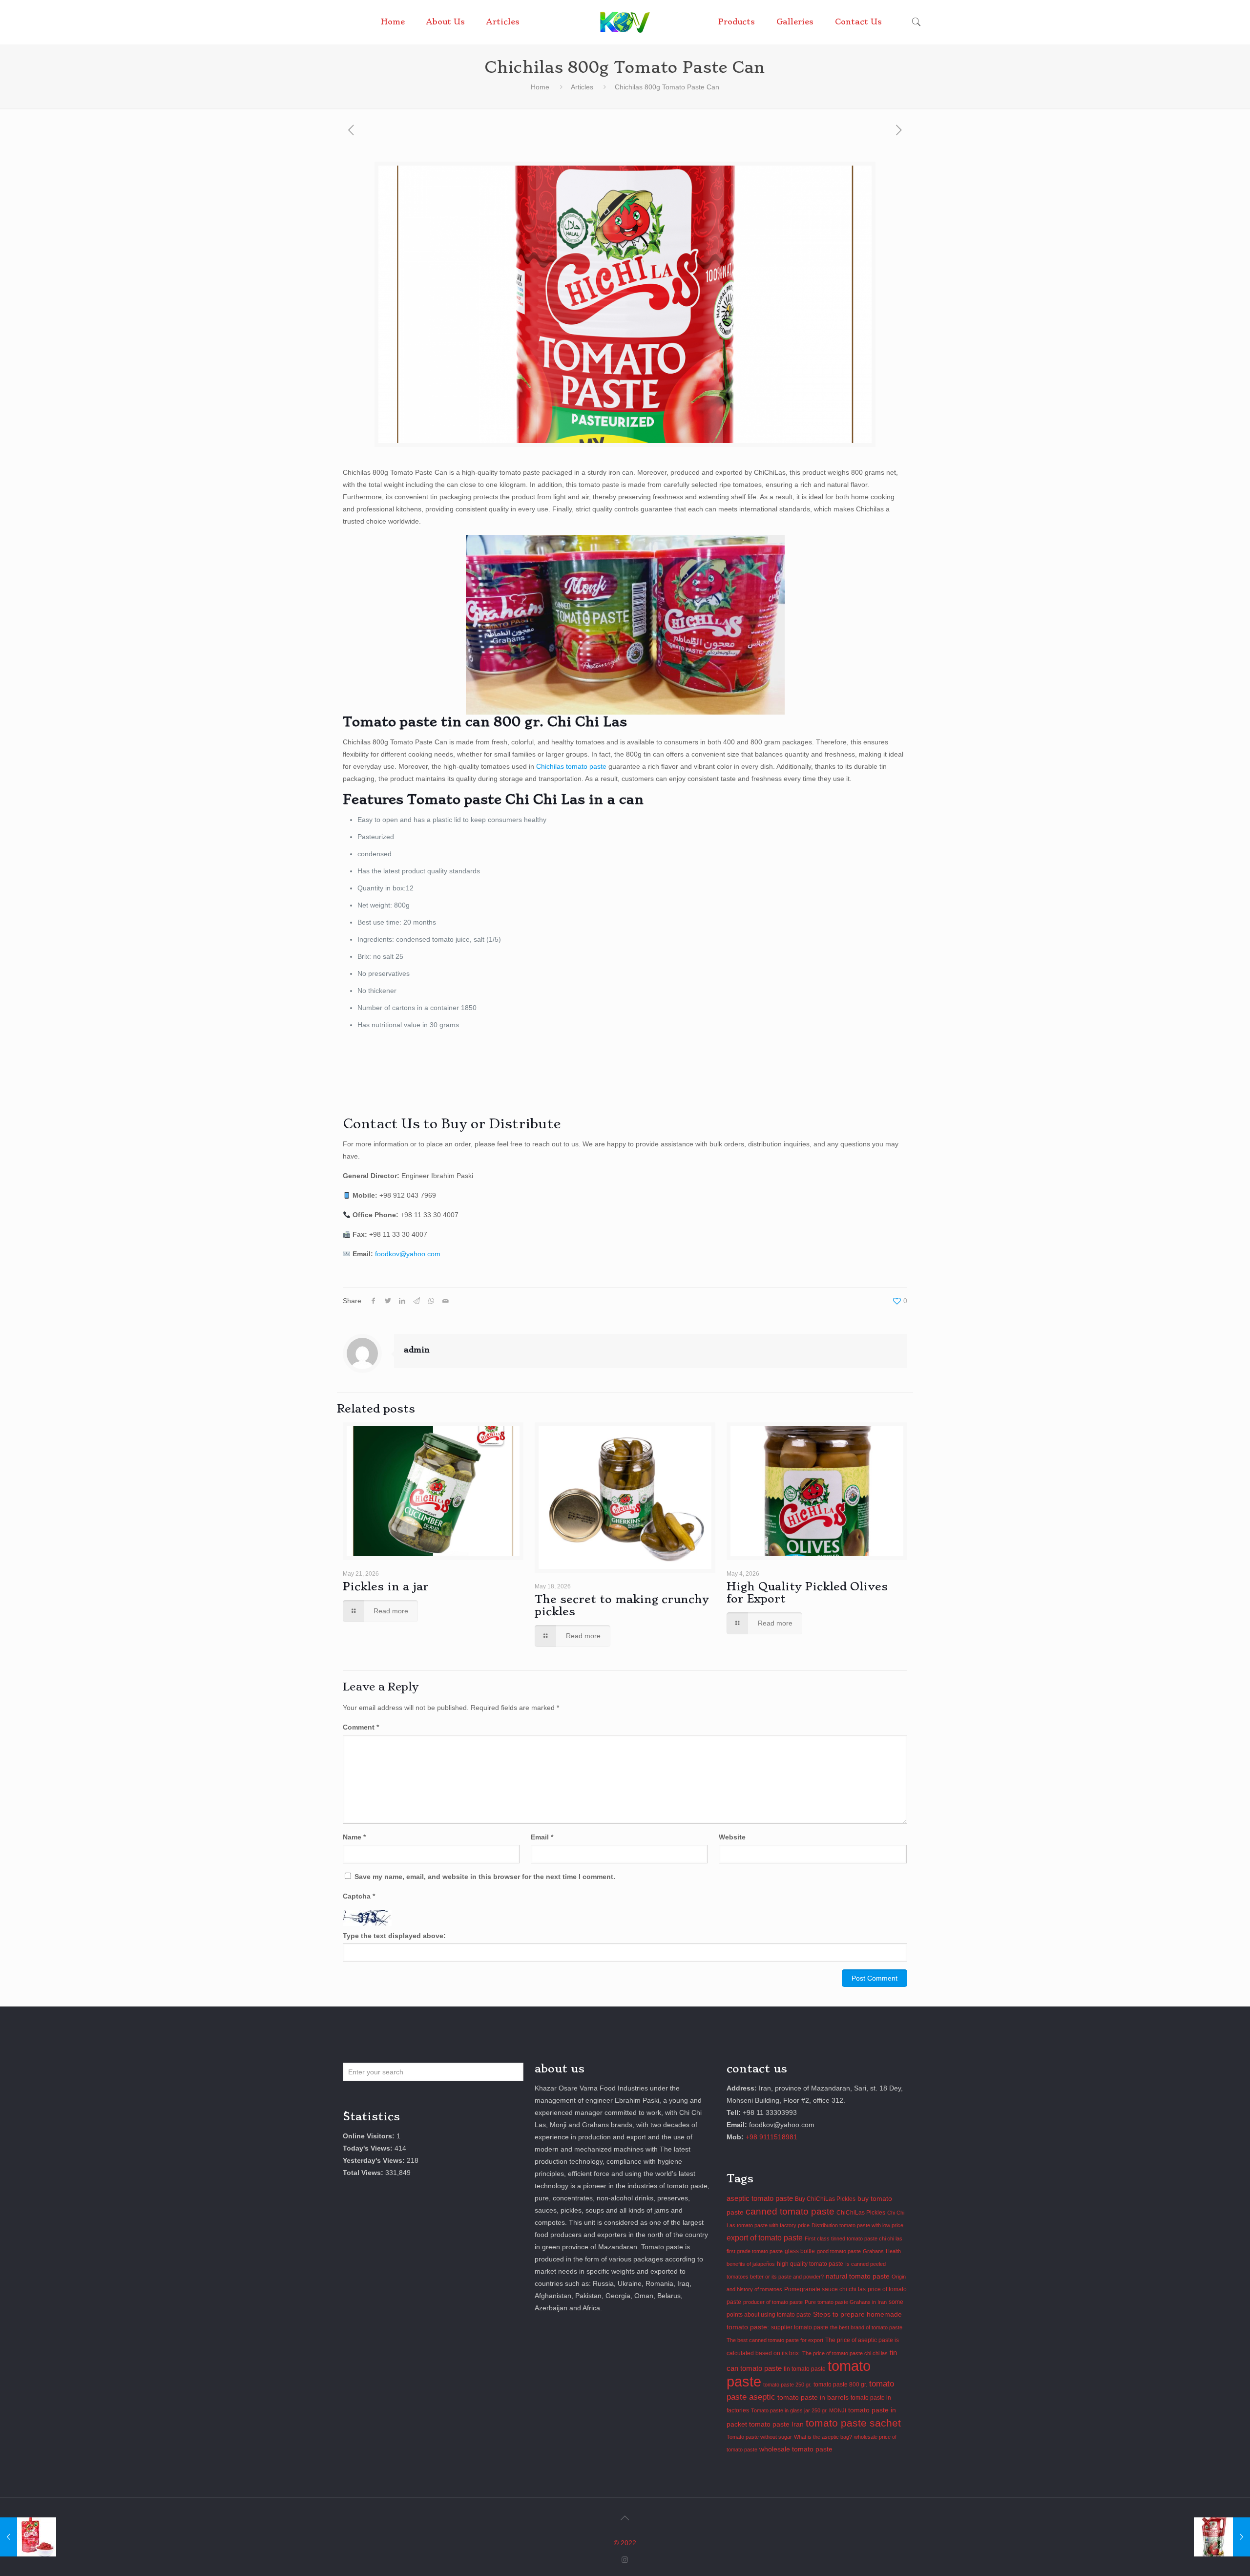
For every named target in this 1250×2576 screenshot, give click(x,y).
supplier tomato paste (800, 2327)
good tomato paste (839, 2251)
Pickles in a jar (386, 1586)
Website (732, 1837)
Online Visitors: (370, 2136)
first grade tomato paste (755, 2251)
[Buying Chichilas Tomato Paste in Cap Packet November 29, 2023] (28, 2537)
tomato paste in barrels (813, 2397)
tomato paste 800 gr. (840, 2385)
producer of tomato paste (773, 2302)
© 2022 (625, 2543)
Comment (361, 1727)
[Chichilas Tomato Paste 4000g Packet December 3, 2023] (1222, 2537)
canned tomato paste (790, 2211)
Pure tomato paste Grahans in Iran (846, 2302)
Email (542, 1837)
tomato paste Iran (776, 2424)
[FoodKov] (625, 22)
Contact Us (381, 1124)
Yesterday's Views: (375, 2160)
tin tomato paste (805, 2369)
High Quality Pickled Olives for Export (807, 1593)
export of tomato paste (765, 2238)
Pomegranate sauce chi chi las (825, 2289)
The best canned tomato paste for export (775, 2340)
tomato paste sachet (853, 2423)
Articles (582, 87)
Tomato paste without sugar (759, 2437)
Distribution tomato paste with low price (857, 2225)
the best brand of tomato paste (866, 2327)
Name (354, 1837)
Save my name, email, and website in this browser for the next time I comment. (485, 1877)
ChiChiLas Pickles (861, 2213)
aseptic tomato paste (760, 2198)
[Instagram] (625, 2560)
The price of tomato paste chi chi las (845, 2353)
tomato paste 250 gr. (787, 2385)
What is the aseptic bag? (823, 2437)
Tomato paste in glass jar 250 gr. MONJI (799, 2410)
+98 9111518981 (771, 2137)
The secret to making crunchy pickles (622, 1605)
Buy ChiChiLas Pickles (825, 2199)
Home (540, 87)
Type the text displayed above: (394, 1936)
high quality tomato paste (810, 2264)
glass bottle (800, 2251)
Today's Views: (369, 2148)
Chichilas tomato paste (571, 766)
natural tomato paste (858, 2276)
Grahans (873, 2251)
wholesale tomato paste (796, 2449)
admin (417, 1350)
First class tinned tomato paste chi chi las (854, 2238)
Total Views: (364, 2173)
